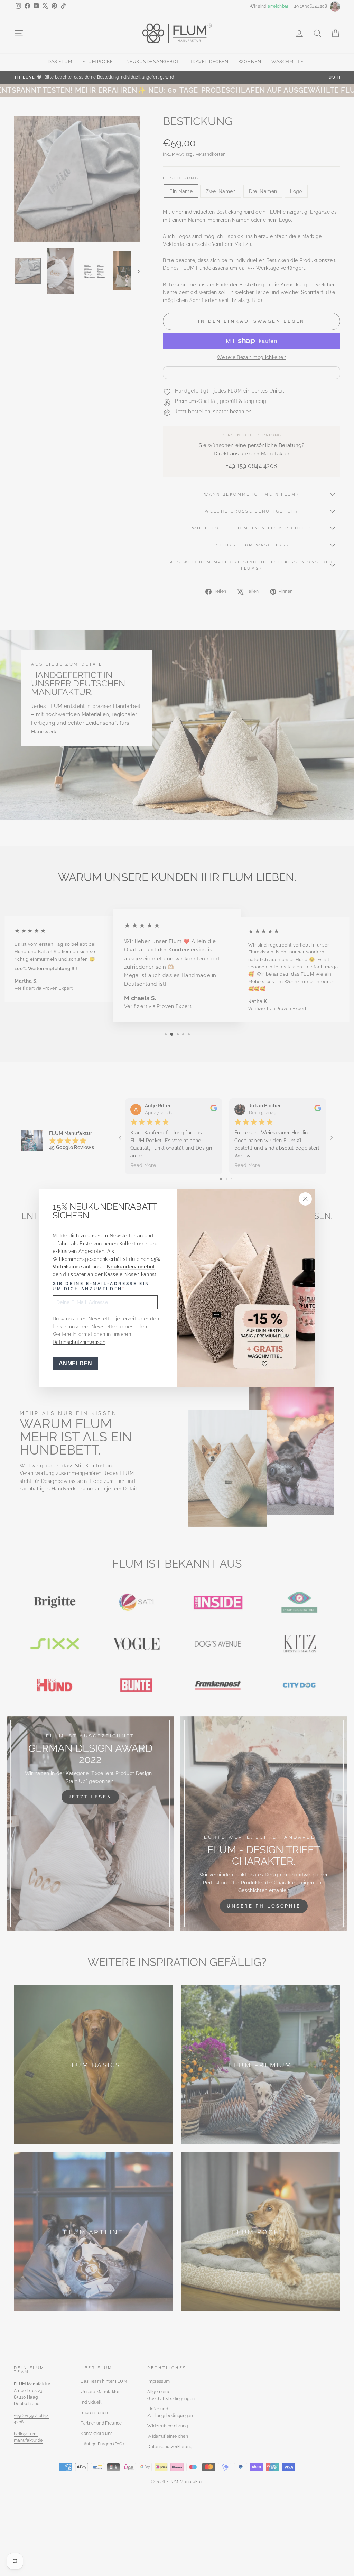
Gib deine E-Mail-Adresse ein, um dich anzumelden (102, 1286)
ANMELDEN (75, 1363)
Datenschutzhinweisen (79, 1342)
